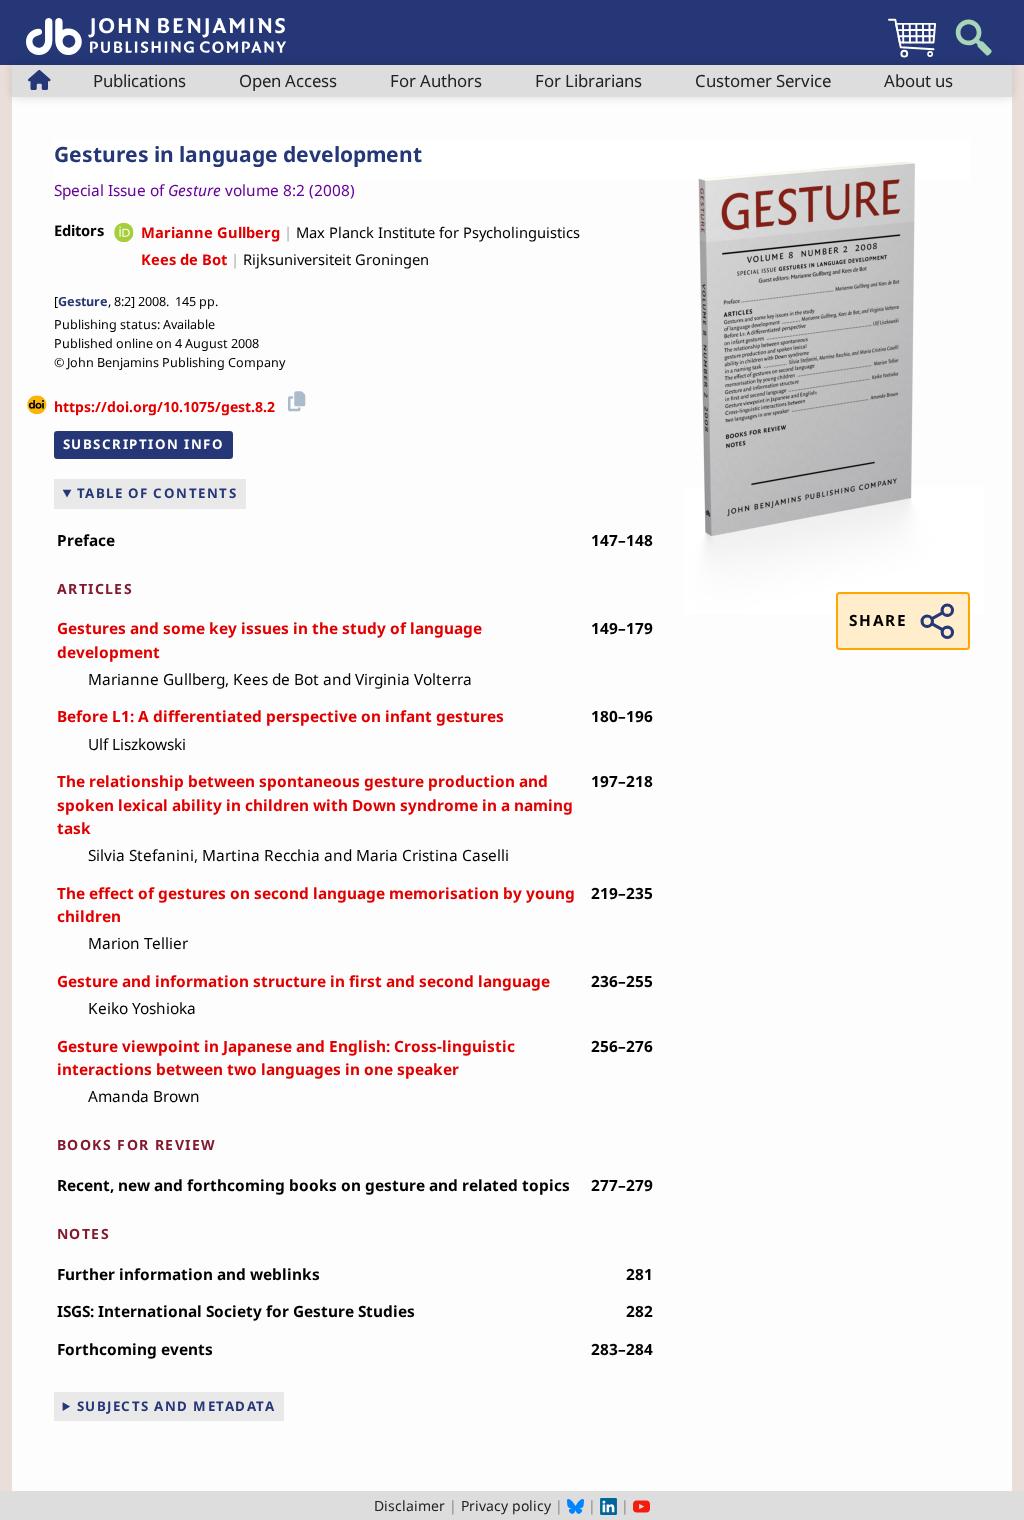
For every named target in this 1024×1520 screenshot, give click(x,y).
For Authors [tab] (436, 80)
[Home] (156, 25)
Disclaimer (409, 1505)
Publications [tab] (139, 80)
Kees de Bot (184, 259)
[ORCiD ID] (124, 234)
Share (878, 620)
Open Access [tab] (288, 80)
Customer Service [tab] (763, 80)
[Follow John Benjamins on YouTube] (641, 1505)
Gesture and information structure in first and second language (303, 981)
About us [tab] (918, 80)
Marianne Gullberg (210, 232)
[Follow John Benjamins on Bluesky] (575, 1505)
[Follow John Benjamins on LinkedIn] (608, 1505)
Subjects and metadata (176, 1406)
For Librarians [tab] (588, 80)
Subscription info (144, 444)
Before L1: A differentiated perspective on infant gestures (280, 716)
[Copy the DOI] (293, 399)
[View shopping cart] (912, 56)
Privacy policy (506, 1505)
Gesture (83, 301)
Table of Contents (157, 493)
